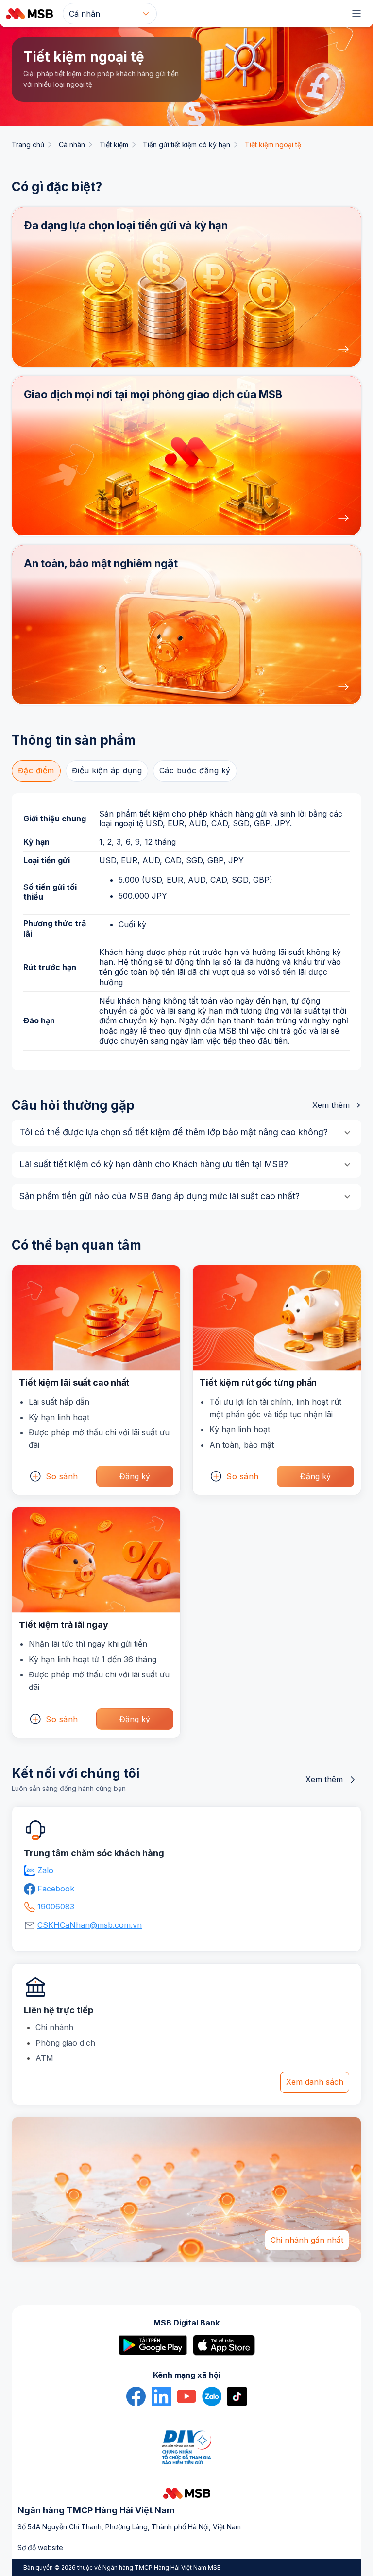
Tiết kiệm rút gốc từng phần (258, 1382)
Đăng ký (135, 1476)
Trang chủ (28, 144)
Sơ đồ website (40, 2548)
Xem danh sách (315, 2082)
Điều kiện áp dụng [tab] (107, 770)
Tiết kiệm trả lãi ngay (64, 1625)
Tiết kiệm (114, 144)
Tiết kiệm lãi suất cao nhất (74, 1382)
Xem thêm (331, 1105)
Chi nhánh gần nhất (307, 2240)
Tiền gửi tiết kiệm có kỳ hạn (186, 144)
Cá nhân (72, 144)
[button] (186, 287)
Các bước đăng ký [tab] (195, 770)
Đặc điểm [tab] (36, 770)
